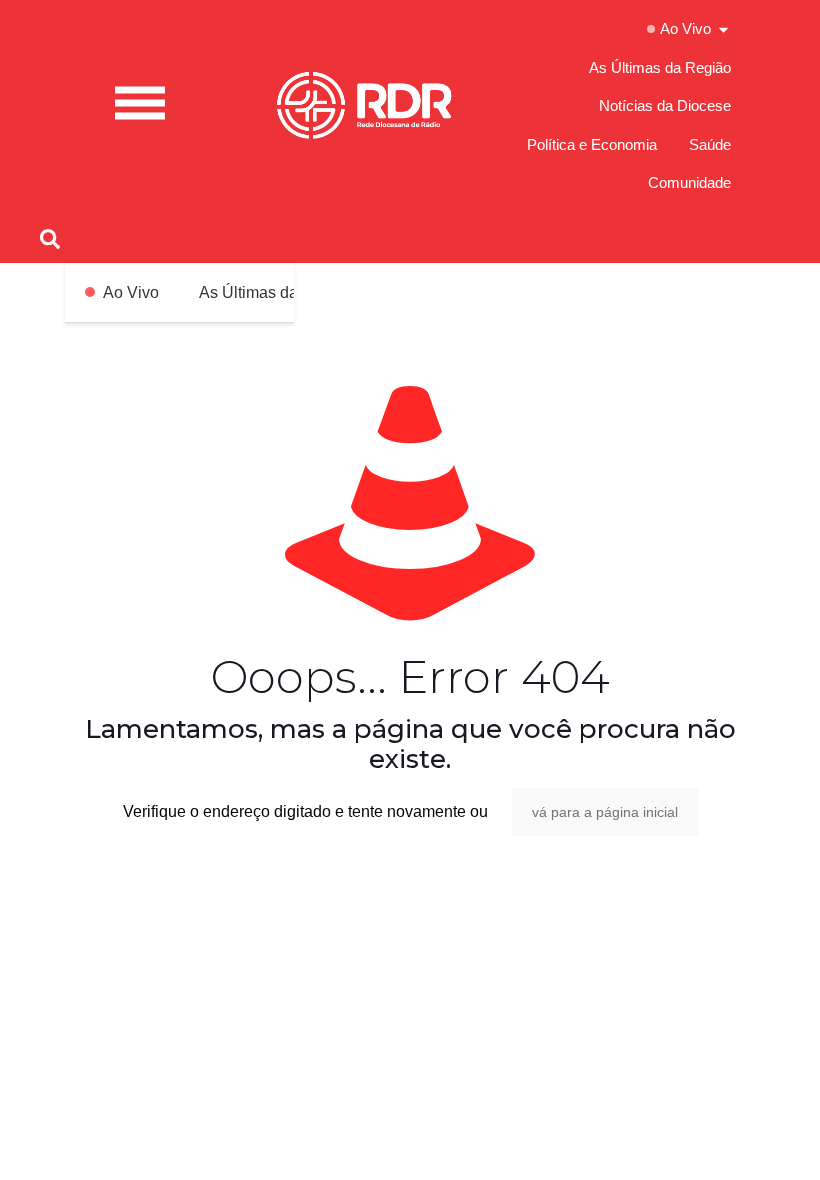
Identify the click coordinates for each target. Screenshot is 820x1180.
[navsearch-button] (50, 238)
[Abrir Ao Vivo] (723, 29)
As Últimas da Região (276, 292)
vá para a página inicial (605, 812)
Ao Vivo (131, 292)
